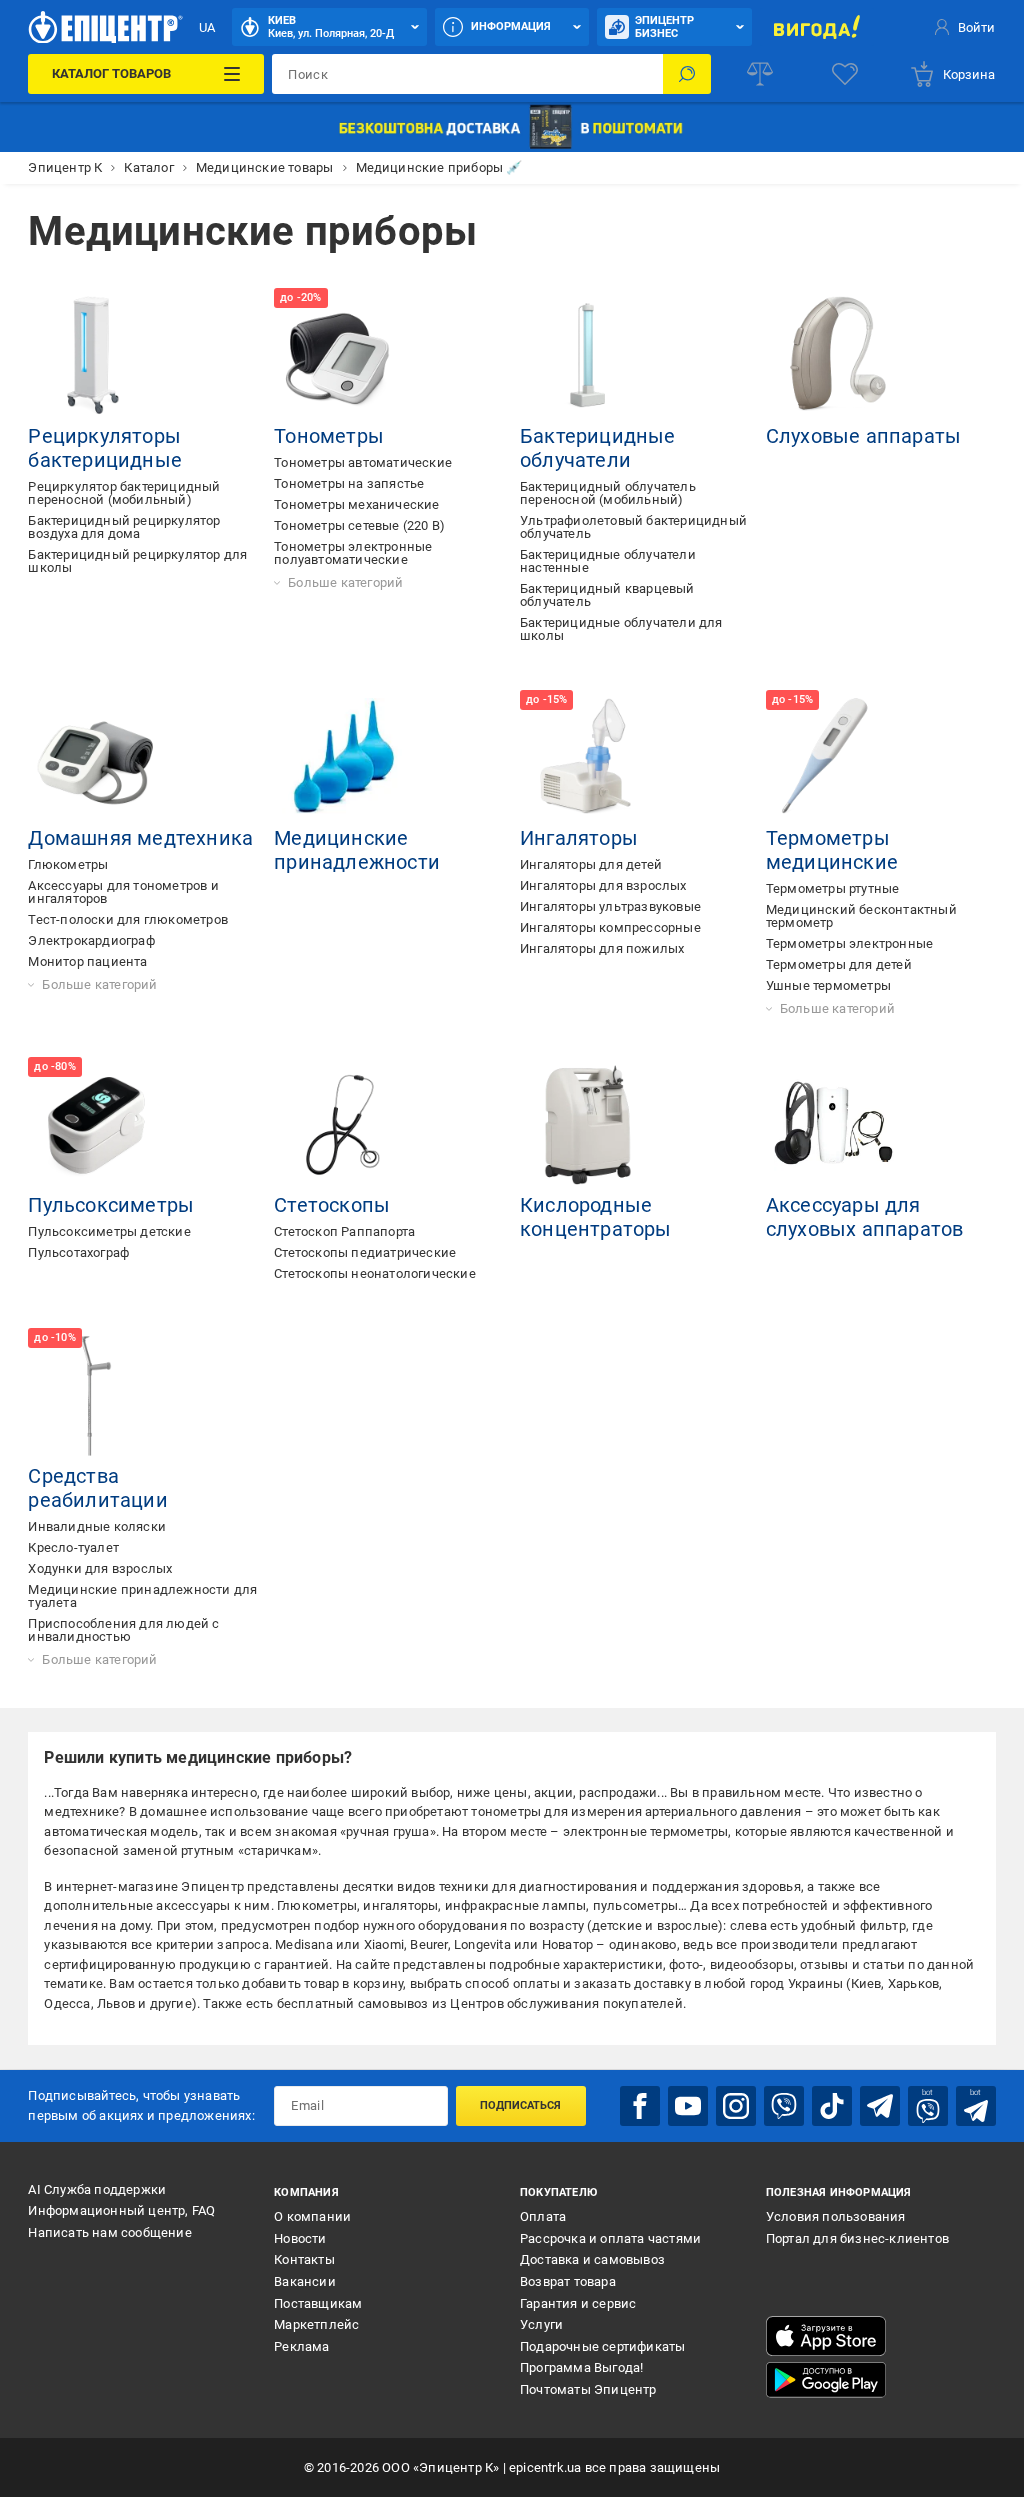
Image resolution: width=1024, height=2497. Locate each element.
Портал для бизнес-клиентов (857, 2238)
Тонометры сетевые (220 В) (359, 525)
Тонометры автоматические (363, 462)
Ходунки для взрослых (100, 1568)
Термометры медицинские (832, 850)
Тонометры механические (356, 504)
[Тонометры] (342, 356)
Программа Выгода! (581, 2367)
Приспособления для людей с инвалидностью (123, 1630)
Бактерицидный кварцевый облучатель (607, 595)
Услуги (541, 2324)
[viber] (784, 2106)
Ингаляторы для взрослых (603, 885)
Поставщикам (318, 2303)
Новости (300, 2238)
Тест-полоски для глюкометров (128, 919)
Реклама (301, 2346)
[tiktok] (832, 2106)
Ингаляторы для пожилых (602, 948)
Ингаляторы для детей (591, 864)
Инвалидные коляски (97, 1526)
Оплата (543, 2216)
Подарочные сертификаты (602, 2346)
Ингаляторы (579, 838)
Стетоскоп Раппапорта (344, 1231)
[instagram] (736, 2106)
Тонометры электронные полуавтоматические (353, 553)
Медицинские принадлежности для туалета (142, 1596)
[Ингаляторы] (588, 758)
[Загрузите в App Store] (826, 2336)
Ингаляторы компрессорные (610, 927)
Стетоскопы (332, 1205)
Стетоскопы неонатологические (375, 1273)
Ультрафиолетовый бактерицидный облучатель (633, 527)
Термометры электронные (849, 943)
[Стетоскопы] (342, 1125)
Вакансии (305, 2281)
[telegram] (880, 2106)
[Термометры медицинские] (834, 758)
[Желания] (845, 74)
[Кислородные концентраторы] (588, 1125)
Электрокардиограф (91, 940)
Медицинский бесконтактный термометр (861, 916)
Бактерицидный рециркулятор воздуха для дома (124, 527)
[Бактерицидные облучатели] (588, 356)
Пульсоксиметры (111, 1205)
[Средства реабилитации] (96, 1396)
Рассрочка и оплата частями (610, 2238)
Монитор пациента (87, 961)
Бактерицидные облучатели (598, 448)
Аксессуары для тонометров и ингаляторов (123, 892)
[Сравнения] (760, 74)
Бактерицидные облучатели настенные (608, 561)
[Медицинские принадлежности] (342, 758)
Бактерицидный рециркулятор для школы (137, 561)
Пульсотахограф (78, 1252)
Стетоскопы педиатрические (365, 1252)
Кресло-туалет (73, 1547)
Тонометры (329, 436)
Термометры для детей (839, 964)
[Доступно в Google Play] (826, 2380)
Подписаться (520, 2105)
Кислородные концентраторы (596, 1217)
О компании (312, 2216)
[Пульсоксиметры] (96, 1125)
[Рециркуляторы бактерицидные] (96, 356)
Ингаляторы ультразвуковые (610, 906)
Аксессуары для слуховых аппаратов (865, 1217)
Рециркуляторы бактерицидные (105, 448)
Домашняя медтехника (140, 838)
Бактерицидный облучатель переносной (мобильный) (608, 493)
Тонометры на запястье (349, 483)
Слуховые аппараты (863, 436)
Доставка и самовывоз (592, 2259)
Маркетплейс (316, 2324)
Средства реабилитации (97, 1488)
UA (207, 27)
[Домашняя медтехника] (96, 758)
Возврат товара (568, 2281)
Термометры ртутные (833, 888)
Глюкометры (68, 864)
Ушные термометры (828, 985)
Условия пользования (836, 2216)
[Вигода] (817, 27)
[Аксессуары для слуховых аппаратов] (834, 1125)
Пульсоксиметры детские (109, 1231)
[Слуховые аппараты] (834, 356)
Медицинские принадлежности (357, 850)
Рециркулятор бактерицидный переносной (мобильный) (124, 493)
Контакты (304, 2259)
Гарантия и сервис (578, 2303)
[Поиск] (687, 74)
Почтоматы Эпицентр (588, 2389)
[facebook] (640, 2106)
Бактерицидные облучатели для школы (621, 629)
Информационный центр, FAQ (121, 2210)
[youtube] (688, 2106)
